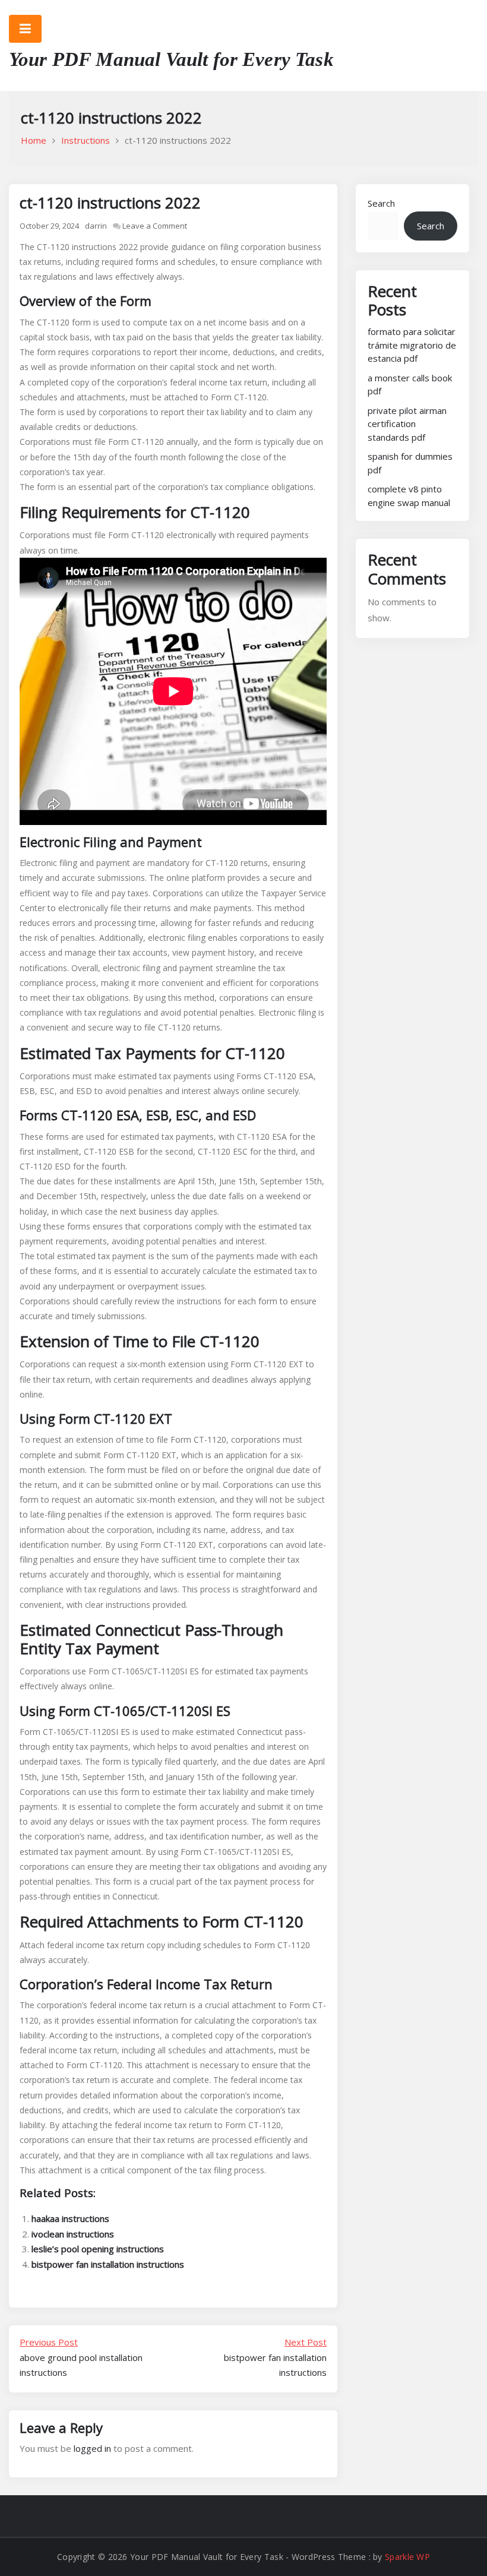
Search (381, 203)
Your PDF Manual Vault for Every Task (171, 59)
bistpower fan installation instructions (108, 2264)
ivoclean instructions (73, 2234)
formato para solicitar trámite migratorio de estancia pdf (412, 345)
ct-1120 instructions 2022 (110, 203)
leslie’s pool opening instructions (98, 2249)
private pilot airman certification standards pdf (407, 424)
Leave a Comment (155, 226)
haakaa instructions (70, 2218)
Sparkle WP (407, 2557)
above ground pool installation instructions (81, 2357)
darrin (96, 226)
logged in (92, 2448)
